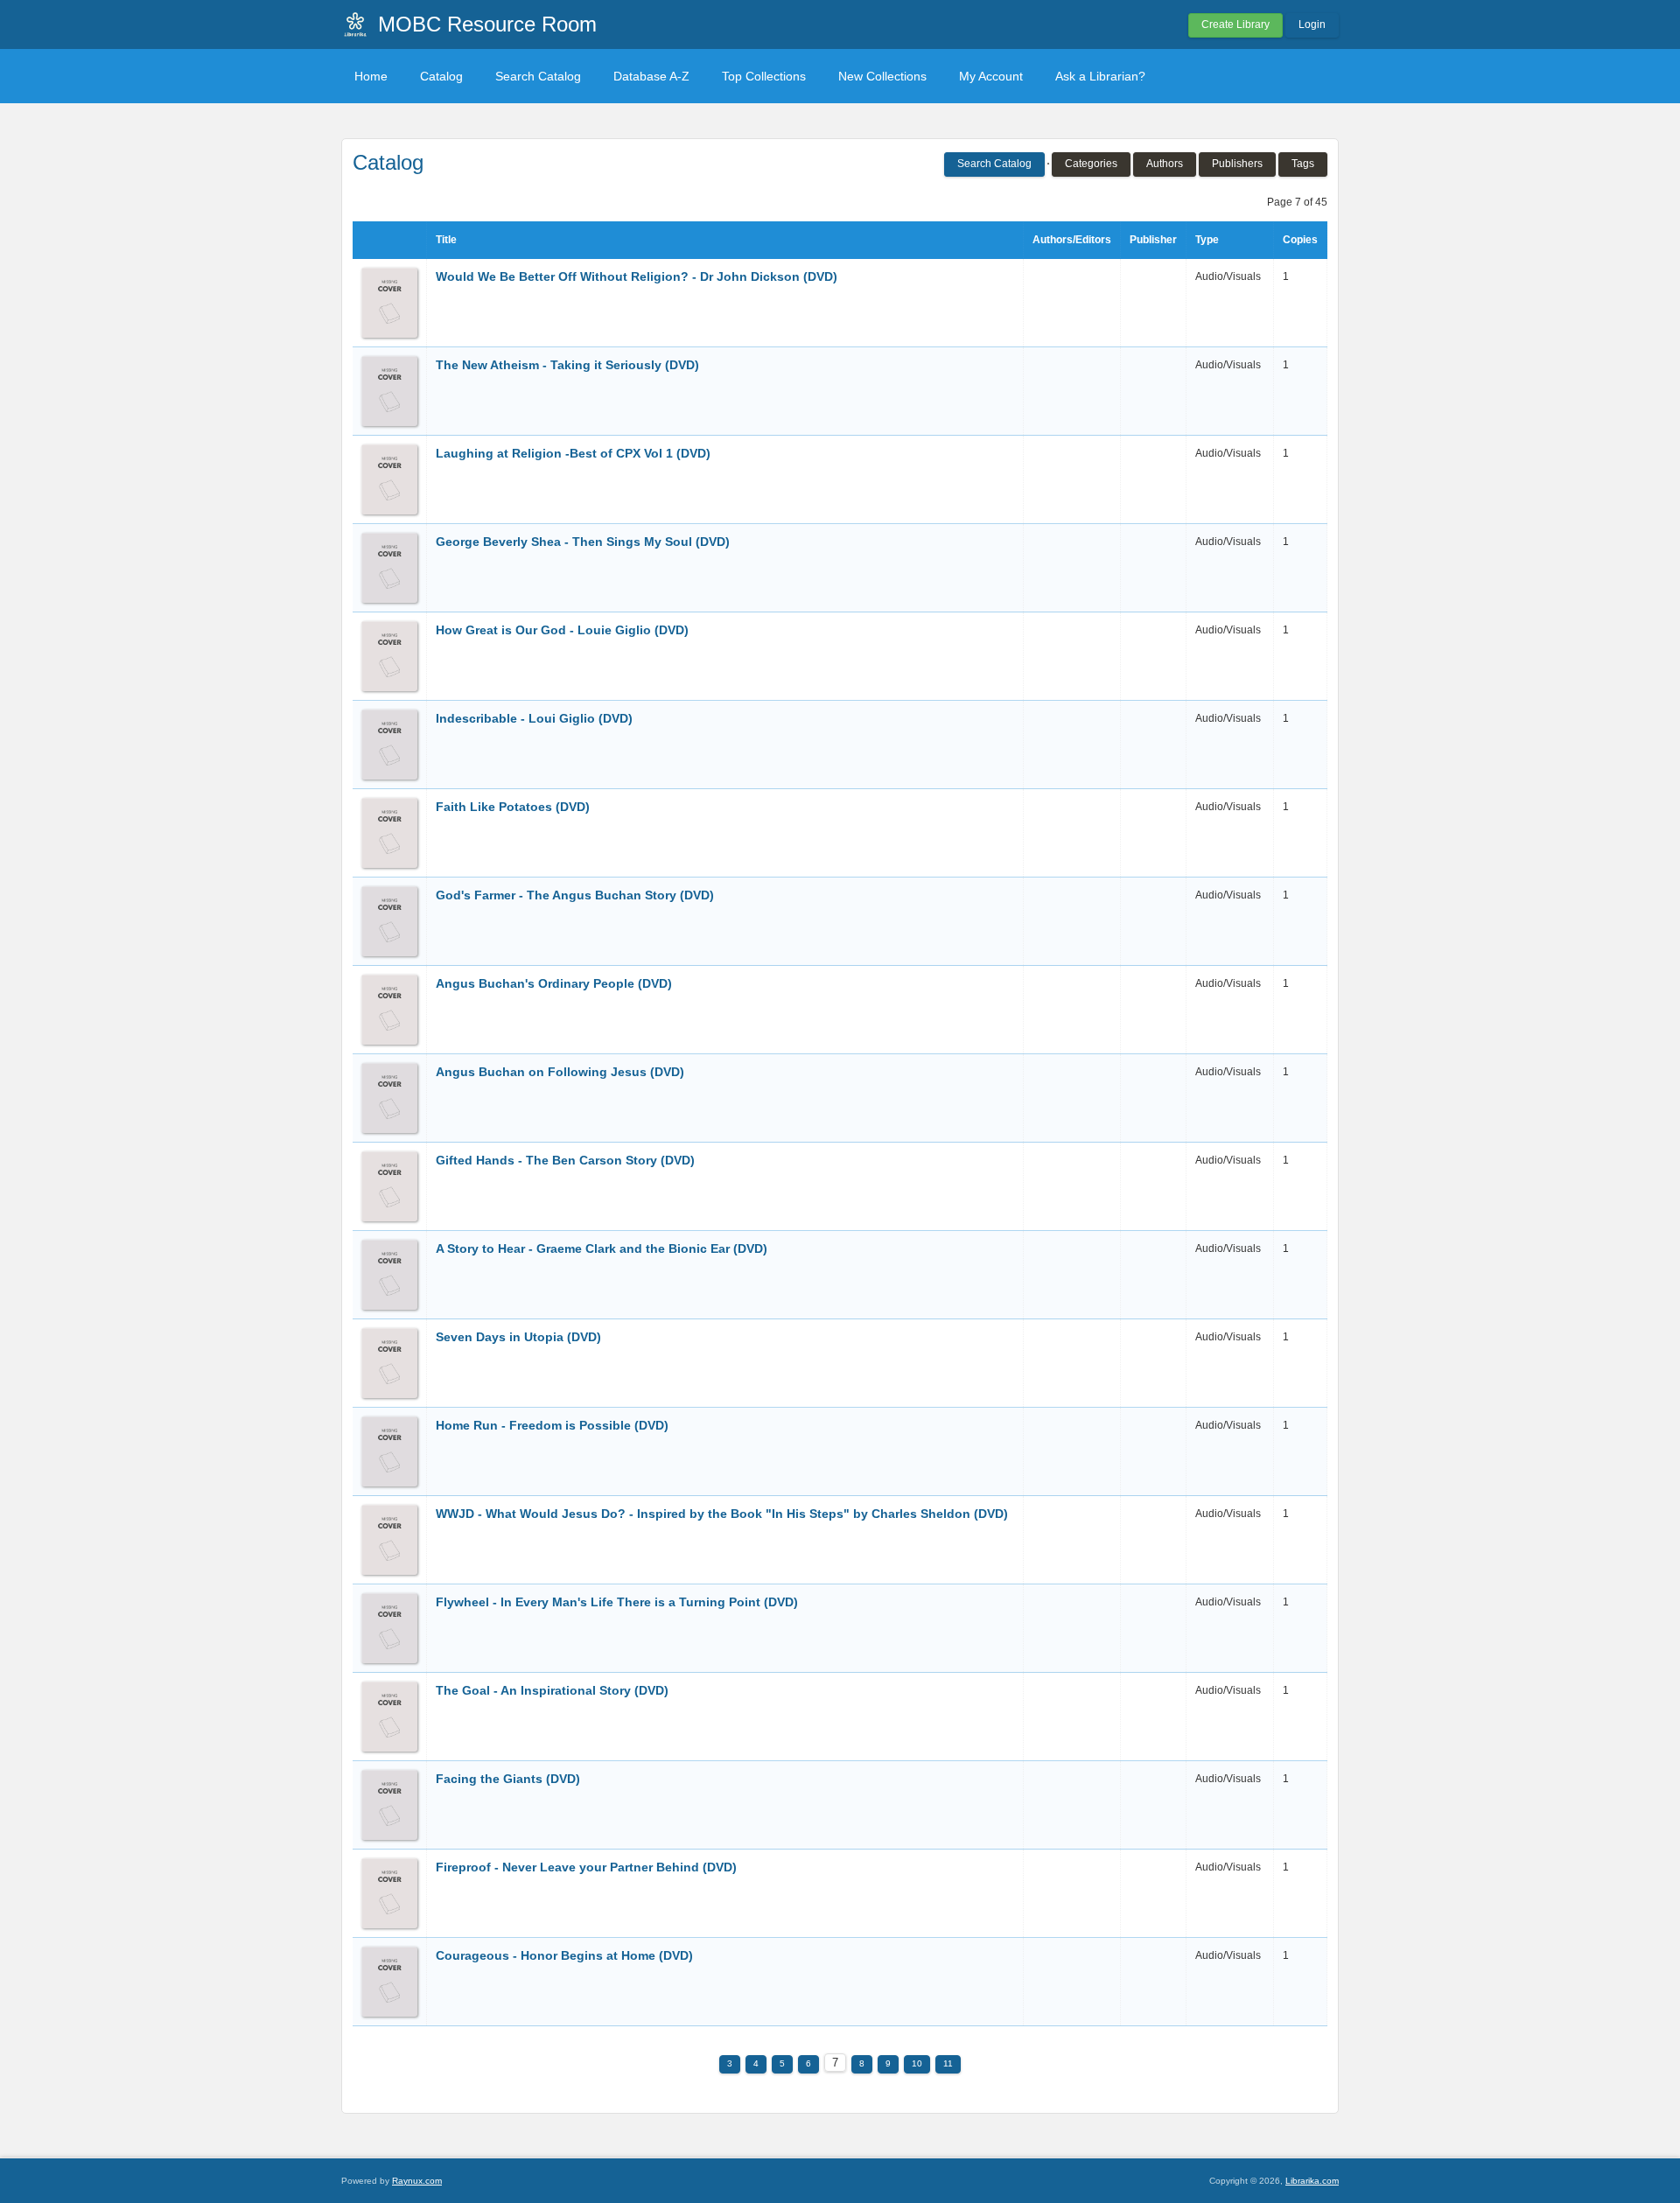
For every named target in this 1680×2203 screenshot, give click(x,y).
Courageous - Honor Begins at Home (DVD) (564, 1955)
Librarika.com (1312, 2181)
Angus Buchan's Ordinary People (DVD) (554, 983)
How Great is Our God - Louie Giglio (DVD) (562, 630)
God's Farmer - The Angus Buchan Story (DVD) (575, 895)
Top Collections (764, 76)
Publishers (1237, 164)
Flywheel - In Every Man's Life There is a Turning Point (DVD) (617, 1602)
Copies (1300, 240)
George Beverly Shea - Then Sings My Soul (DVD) (583, 542)
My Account (991, 76)
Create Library (1235, 24)
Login (1312, 24)
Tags (1303, 164)
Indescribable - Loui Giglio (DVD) (534, 718)
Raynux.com (417, 2181)
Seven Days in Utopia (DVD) (518, 1337)
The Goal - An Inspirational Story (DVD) (552, 1690)
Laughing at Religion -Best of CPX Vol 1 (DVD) (573, 453)
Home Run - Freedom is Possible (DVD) (552, 1425)
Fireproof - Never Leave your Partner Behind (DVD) (586, 1867)
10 (917, 2063)
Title (446, 240)
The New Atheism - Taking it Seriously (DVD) (567, 365)
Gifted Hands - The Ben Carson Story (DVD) (565, 1160)
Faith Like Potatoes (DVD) (513, 807)
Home (371, 76)
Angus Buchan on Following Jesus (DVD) (560, 1072)
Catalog (441, 76)
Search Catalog (538, 76)
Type (1207, 240)
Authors (1165, 164)
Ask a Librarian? (1100, 76)
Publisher (1153, 240)
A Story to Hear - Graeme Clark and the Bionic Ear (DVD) (602, 1248)
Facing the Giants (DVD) (508, 1779)
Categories (1091, 164)
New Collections (882, 76)
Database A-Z (651, 76)
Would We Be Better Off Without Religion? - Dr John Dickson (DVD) (637, 276)
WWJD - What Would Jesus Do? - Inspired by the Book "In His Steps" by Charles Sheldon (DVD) (722, 1514)
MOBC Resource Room (487, 24)
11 (948, 2063)
